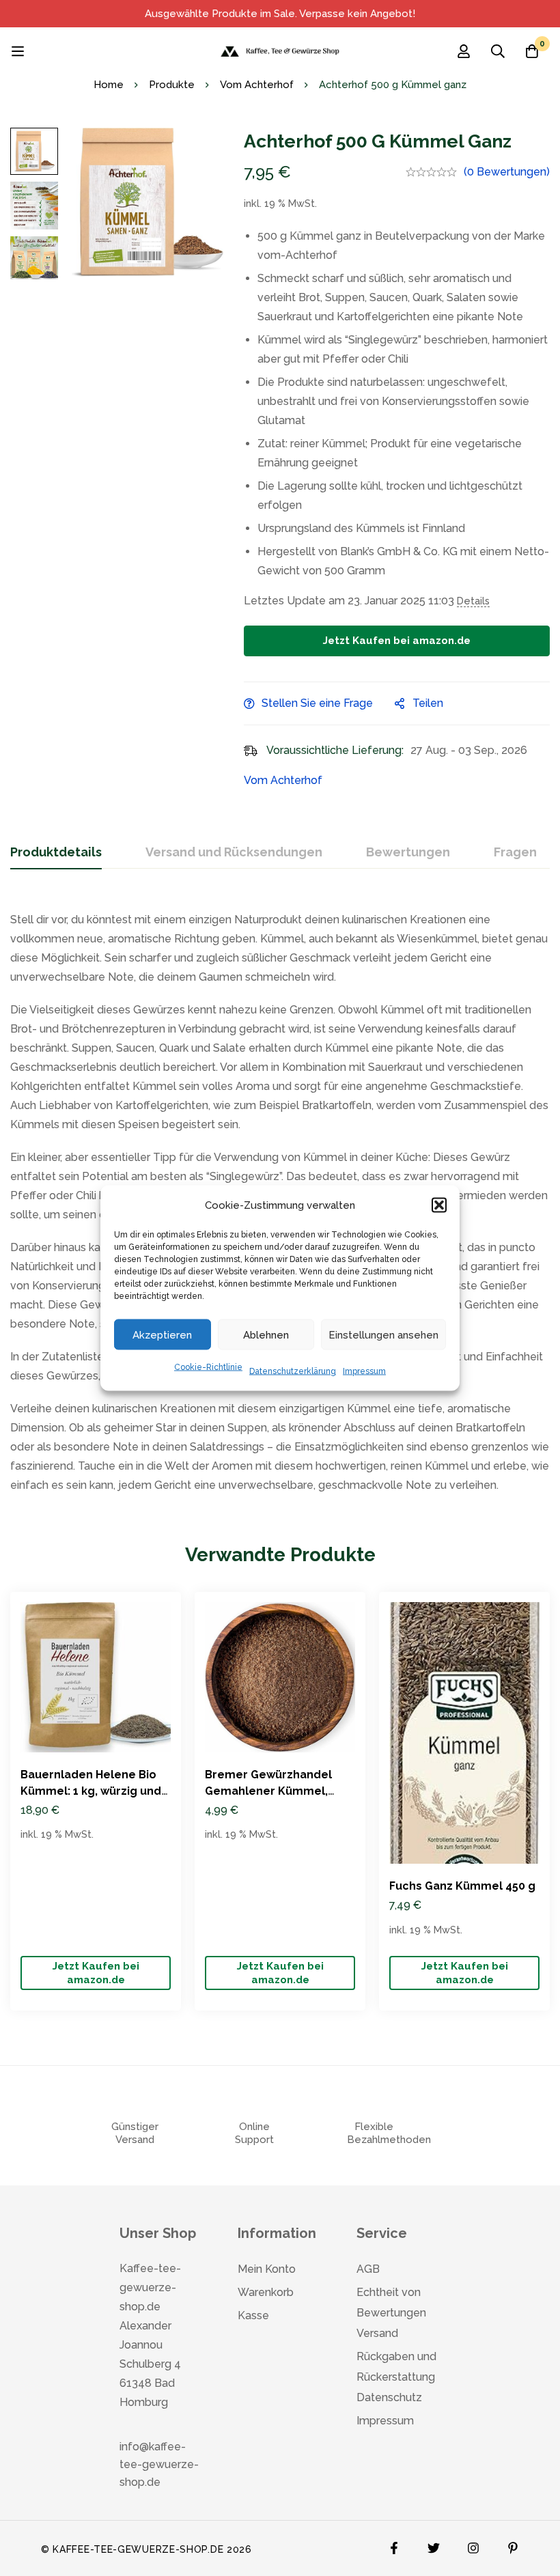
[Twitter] (434, 2545)
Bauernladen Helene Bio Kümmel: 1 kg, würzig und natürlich (91, 1791)
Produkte (172, 85)
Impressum (364, 1371)
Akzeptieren (162, 1334)
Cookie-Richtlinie (208, 1367)
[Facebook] (394, 2545)
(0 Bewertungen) (507, 172)
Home (109, 85)
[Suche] (498, 51)
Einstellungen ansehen (383, 1334)
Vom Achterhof (257, 85)
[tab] (56, 853)
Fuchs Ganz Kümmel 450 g (462, 1886)
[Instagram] (473, 2545)
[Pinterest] (513, 2545)
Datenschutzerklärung (293, 1371)
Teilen (428, 703)
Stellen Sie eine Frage (317, 703)
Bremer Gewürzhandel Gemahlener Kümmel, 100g (268, 1791)
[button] (439, 1205)
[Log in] (464, 51)
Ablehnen (266, 1334)
